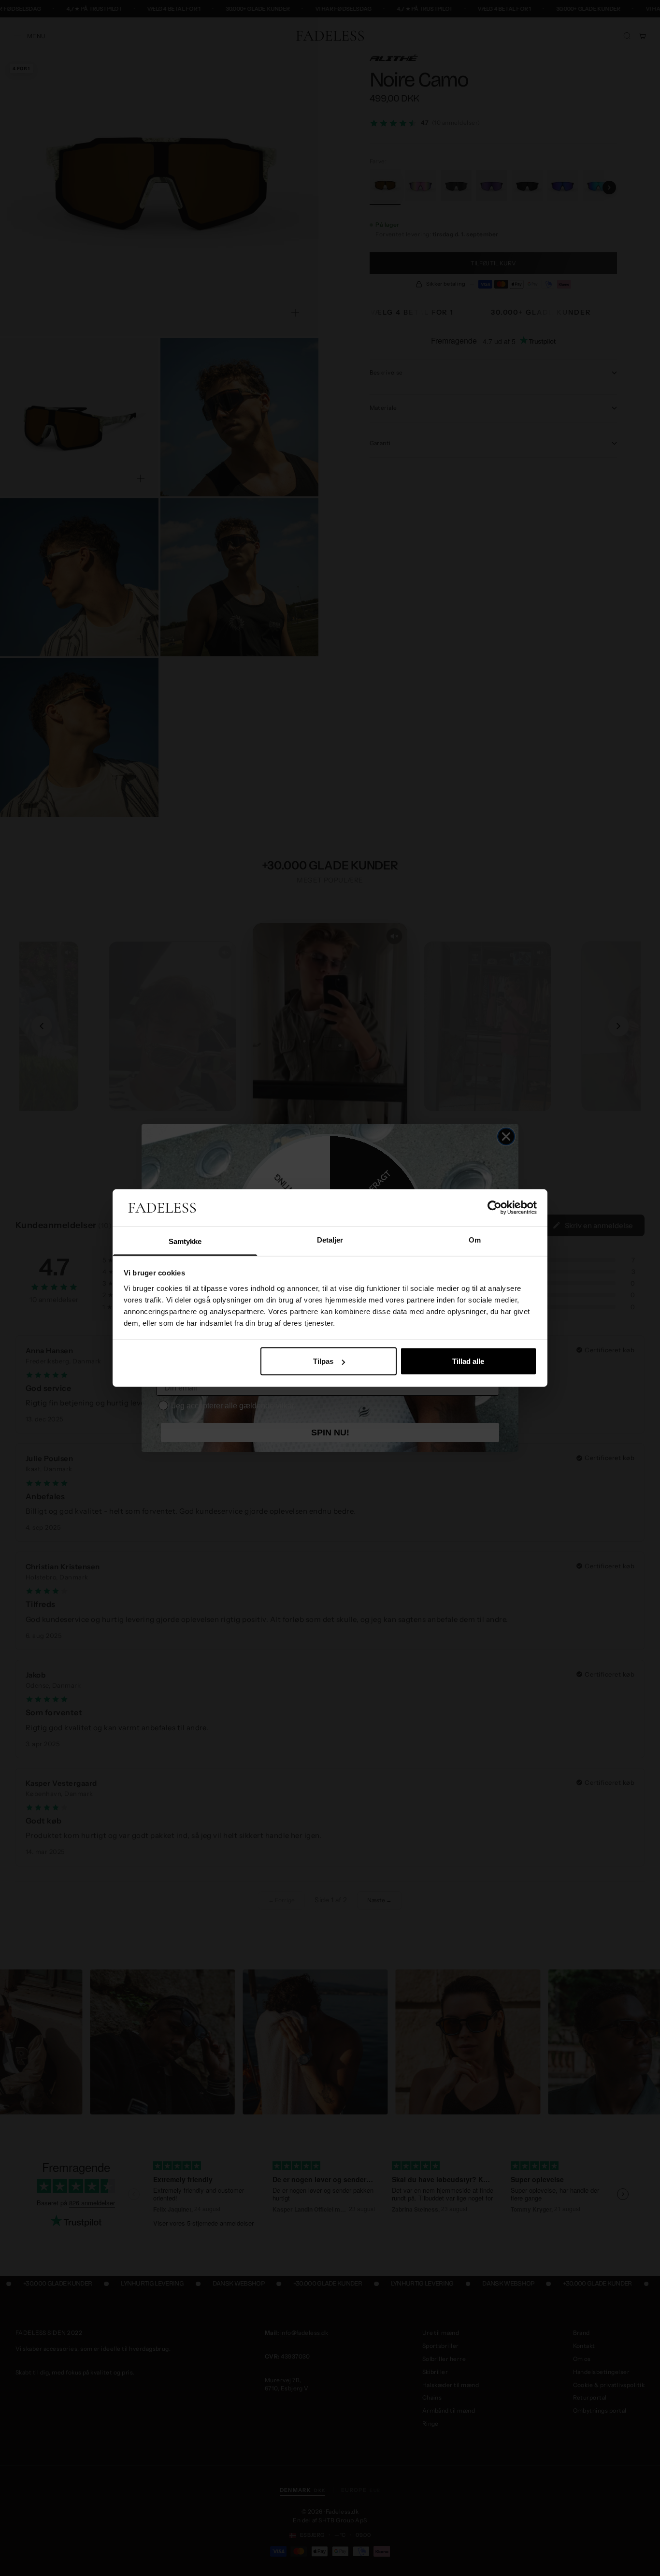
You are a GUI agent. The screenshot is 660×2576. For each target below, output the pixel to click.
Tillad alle (468, 1361)
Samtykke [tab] (185, 1241)
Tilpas (323, 1361)
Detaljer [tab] (330, 1239)
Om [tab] (475, 1239)
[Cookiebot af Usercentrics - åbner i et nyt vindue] (495, 1208)
